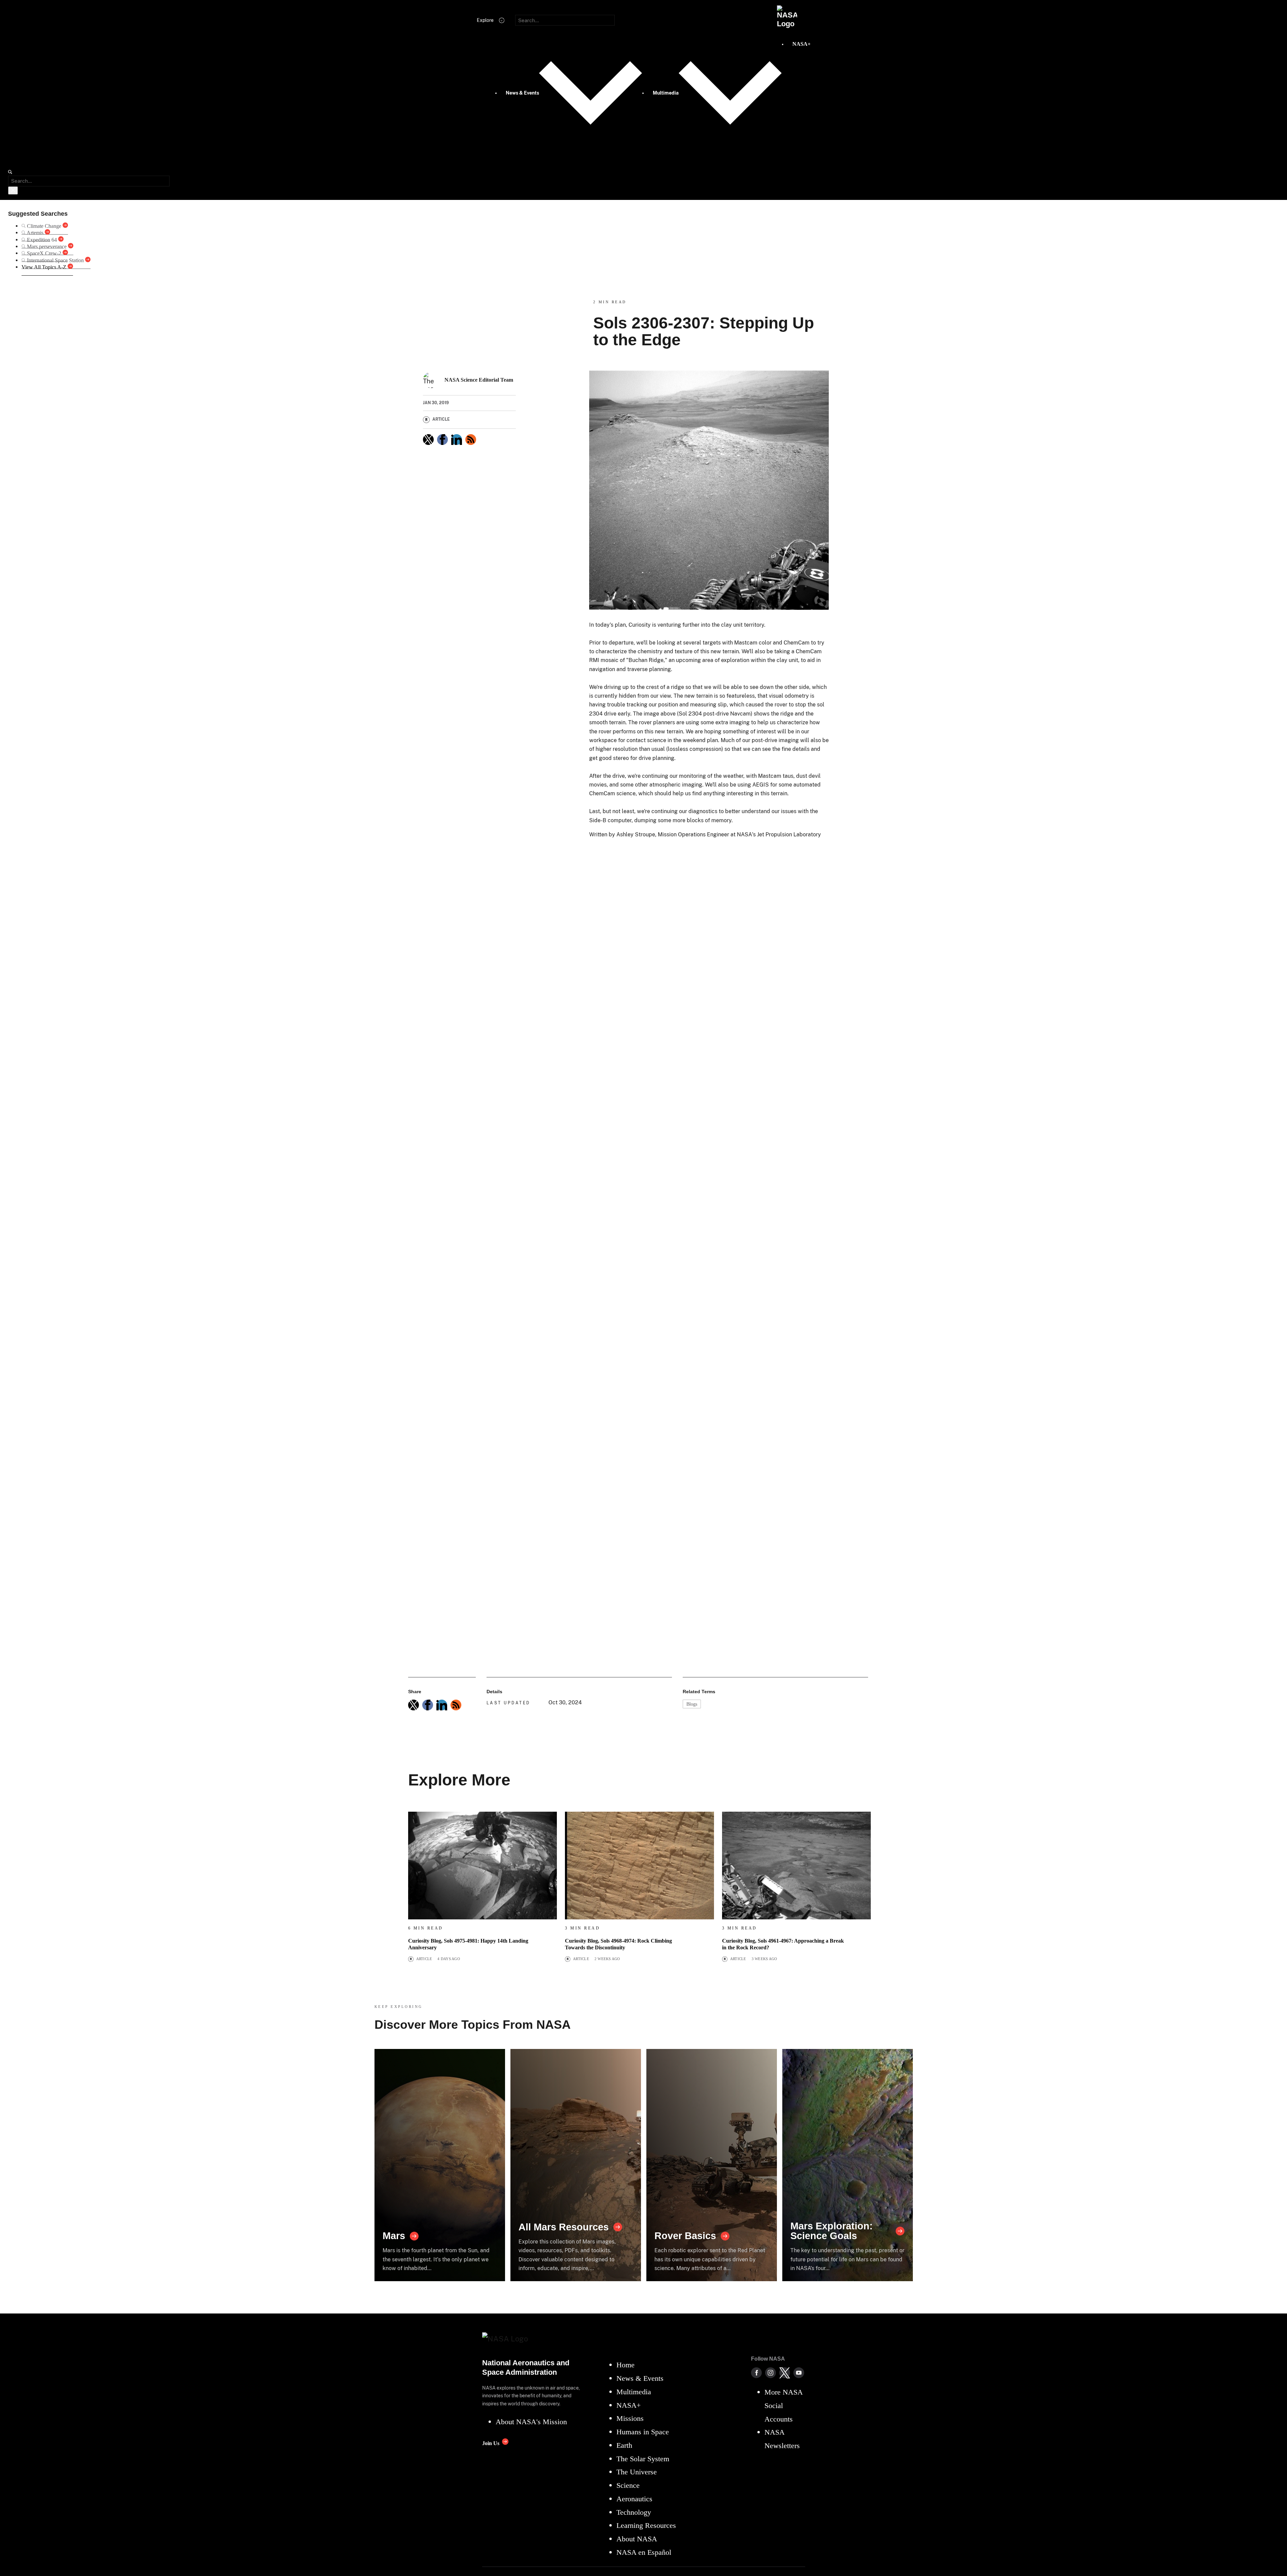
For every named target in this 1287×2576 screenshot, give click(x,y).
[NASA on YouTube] (799, 2373)
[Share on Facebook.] (442, 440)
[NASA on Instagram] (771, 2373)
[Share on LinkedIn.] (457, 440)
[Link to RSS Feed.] (471, 440)
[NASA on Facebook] (756, 2373)
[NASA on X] (785, 2373)
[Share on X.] (428, 440)
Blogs (692, 1704)
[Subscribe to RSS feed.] (456, 1705)
